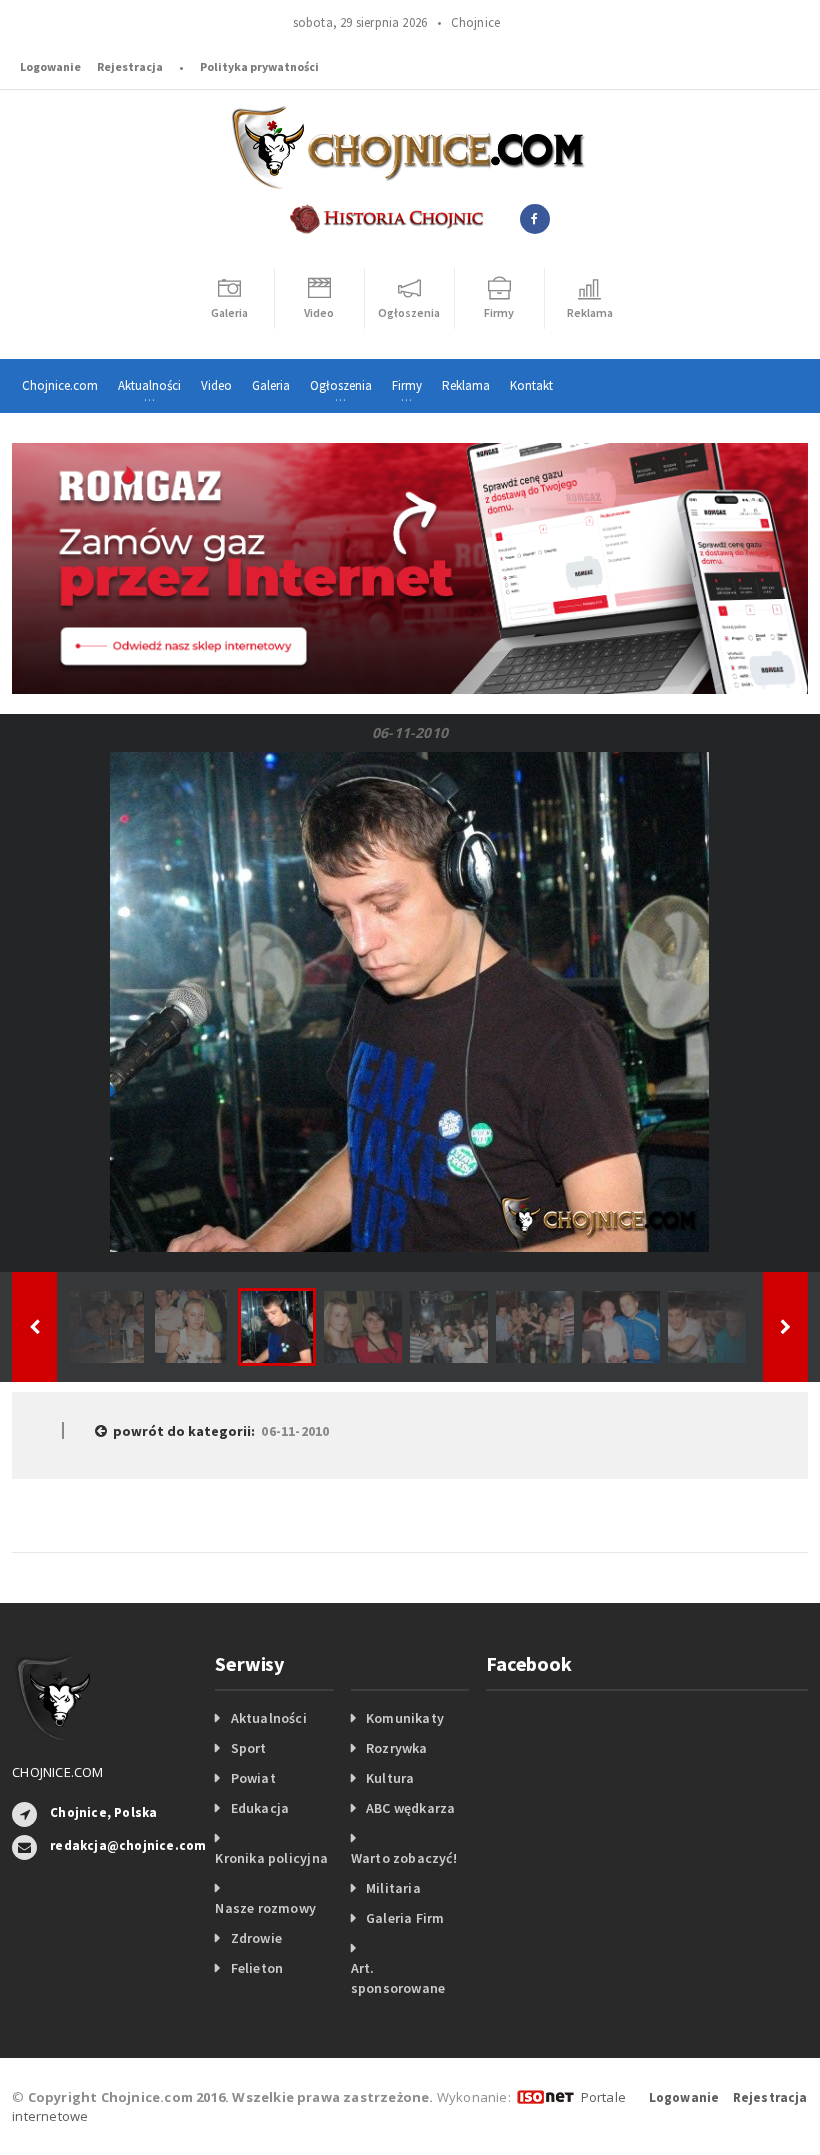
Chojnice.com (60, 385)
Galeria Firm (405, 1918)
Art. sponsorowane (398, 1978)
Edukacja (260, 1808)
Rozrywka (397, 1748)
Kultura (390, 1778)
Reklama (466, 385)
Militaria (393, 1888)
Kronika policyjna (271, 1858)
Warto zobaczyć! (404, 1858)
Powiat (253, 1778)
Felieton (257, 1968)
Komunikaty (405, 1718)
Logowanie (50, 66)
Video (216, 385)
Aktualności (269, 1718)
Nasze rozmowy (265, 1908)
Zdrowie (256, 1938)
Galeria (271, 385)
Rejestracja (130, 66)
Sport (249, 1748)
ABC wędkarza (411, 1808)
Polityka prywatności (259, 66)
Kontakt (531, 385)
